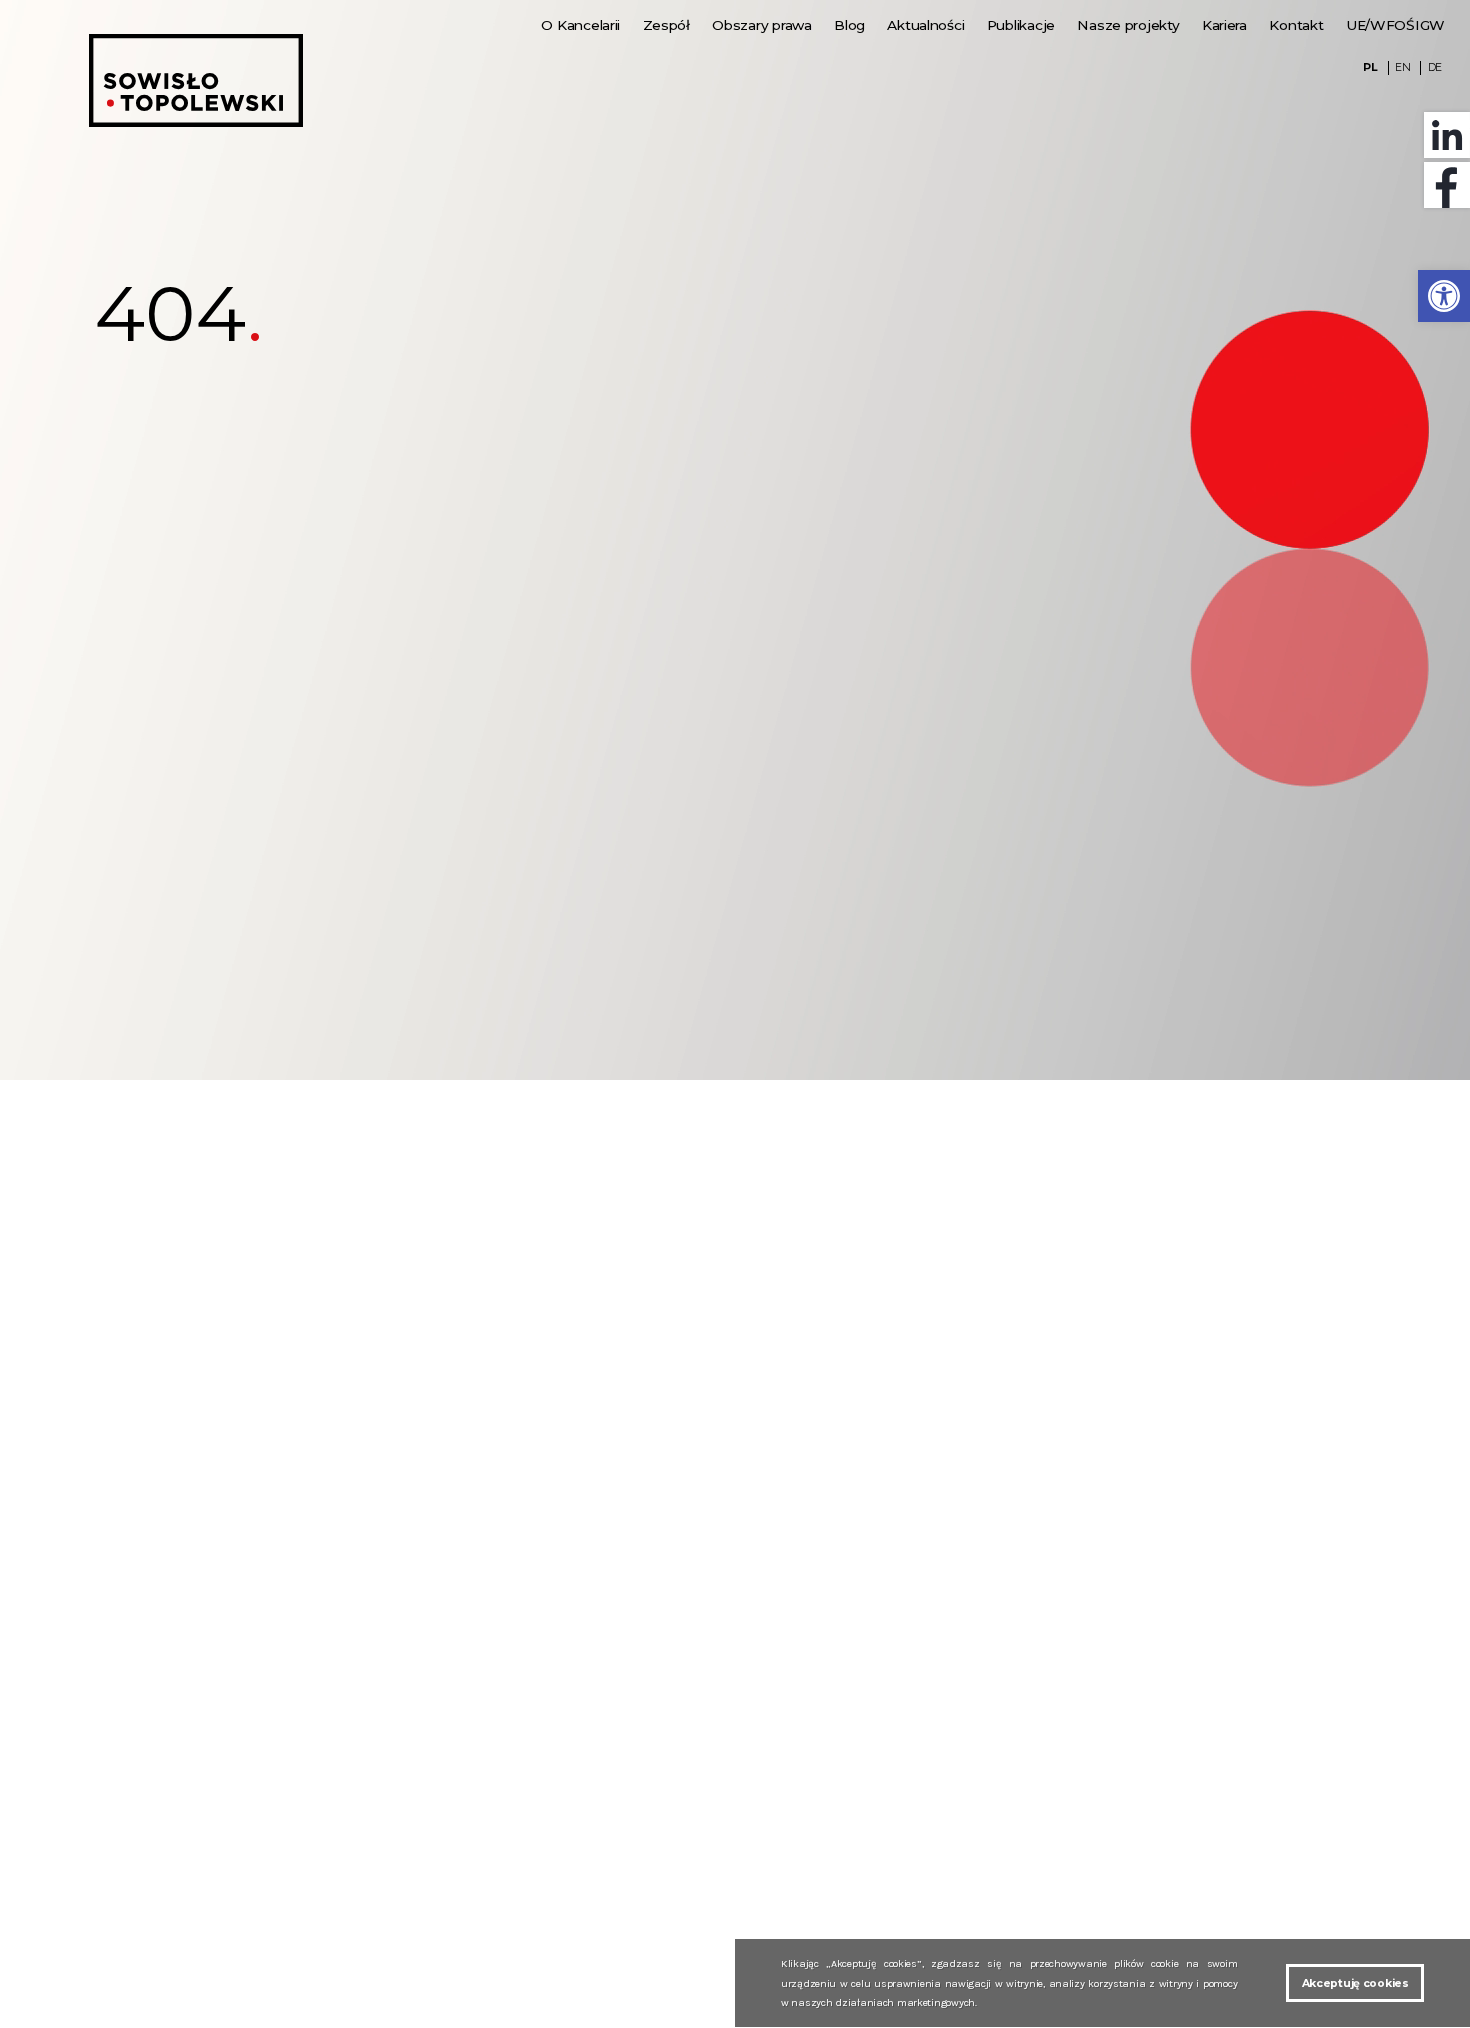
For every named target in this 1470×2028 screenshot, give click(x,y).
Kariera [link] (1224, 25)
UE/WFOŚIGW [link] (1395, 25)
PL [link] (1370, 67)
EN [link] (1402, 67)
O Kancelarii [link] (580, 25)
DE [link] (1435, 67)
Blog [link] (849, 25)
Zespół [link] (666, 25)
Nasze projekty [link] (1128, 25)
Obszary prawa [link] (761, 25)
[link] (1444, 296)
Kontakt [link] (1296, 25)
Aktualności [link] (925, 25)
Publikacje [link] (1021, 25)
